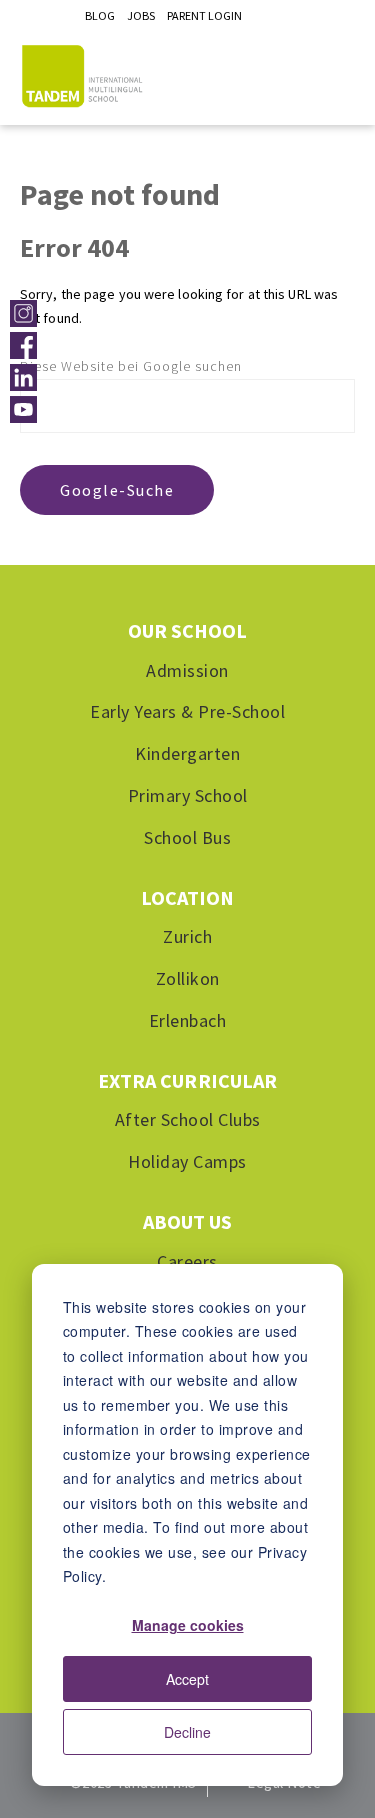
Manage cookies (188, 1625)
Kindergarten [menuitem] (187, 754)
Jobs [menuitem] (141, 15)
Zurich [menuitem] (187, 937)
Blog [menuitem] (100, 15)
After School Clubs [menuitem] (188, 1120)
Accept (187, 1679)
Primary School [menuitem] (188, 795)
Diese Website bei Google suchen (131, 366)
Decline (187, 1732)
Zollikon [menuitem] (188, 979)
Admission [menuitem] (187, 670)
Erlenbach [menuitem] (188, 1020)
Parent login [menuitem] (204, 15)
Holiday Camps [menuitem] (187, 1162)
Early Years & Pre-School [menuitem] (187, 712)
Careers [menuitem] (187, 1261)
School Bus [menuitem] (187, 837)
